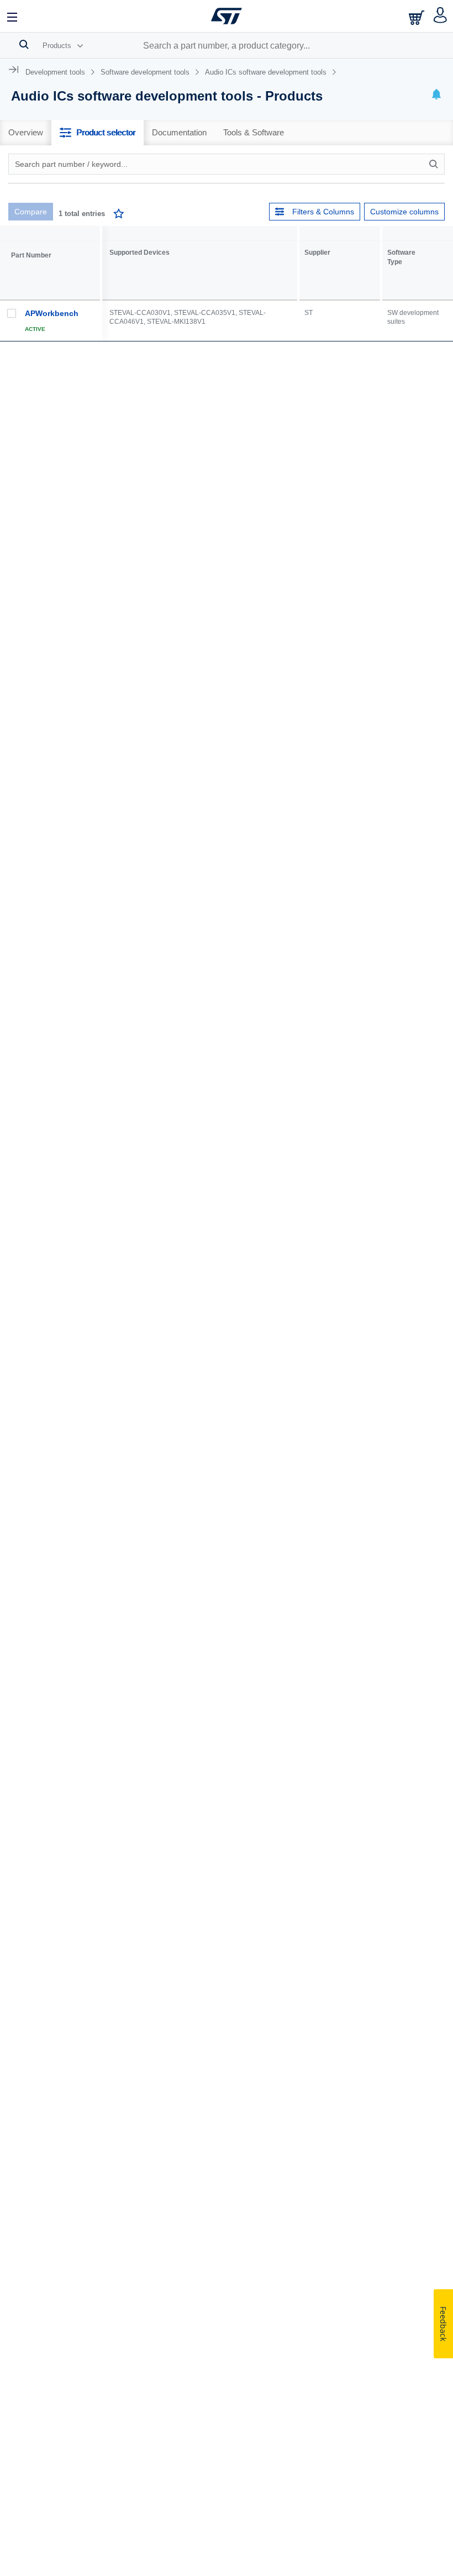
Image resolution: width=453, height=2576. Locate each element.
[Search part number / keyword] (435, 164)
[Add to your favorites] (119, 215)
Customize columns (404, 212)
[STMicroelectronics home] (227, 16)
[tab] (26, 133)
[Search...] (24, 44)
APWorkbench (52, 313)
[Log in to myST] (441, 16)
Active (35, 329)
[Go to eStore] (418, 17)
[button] (13, 16)
